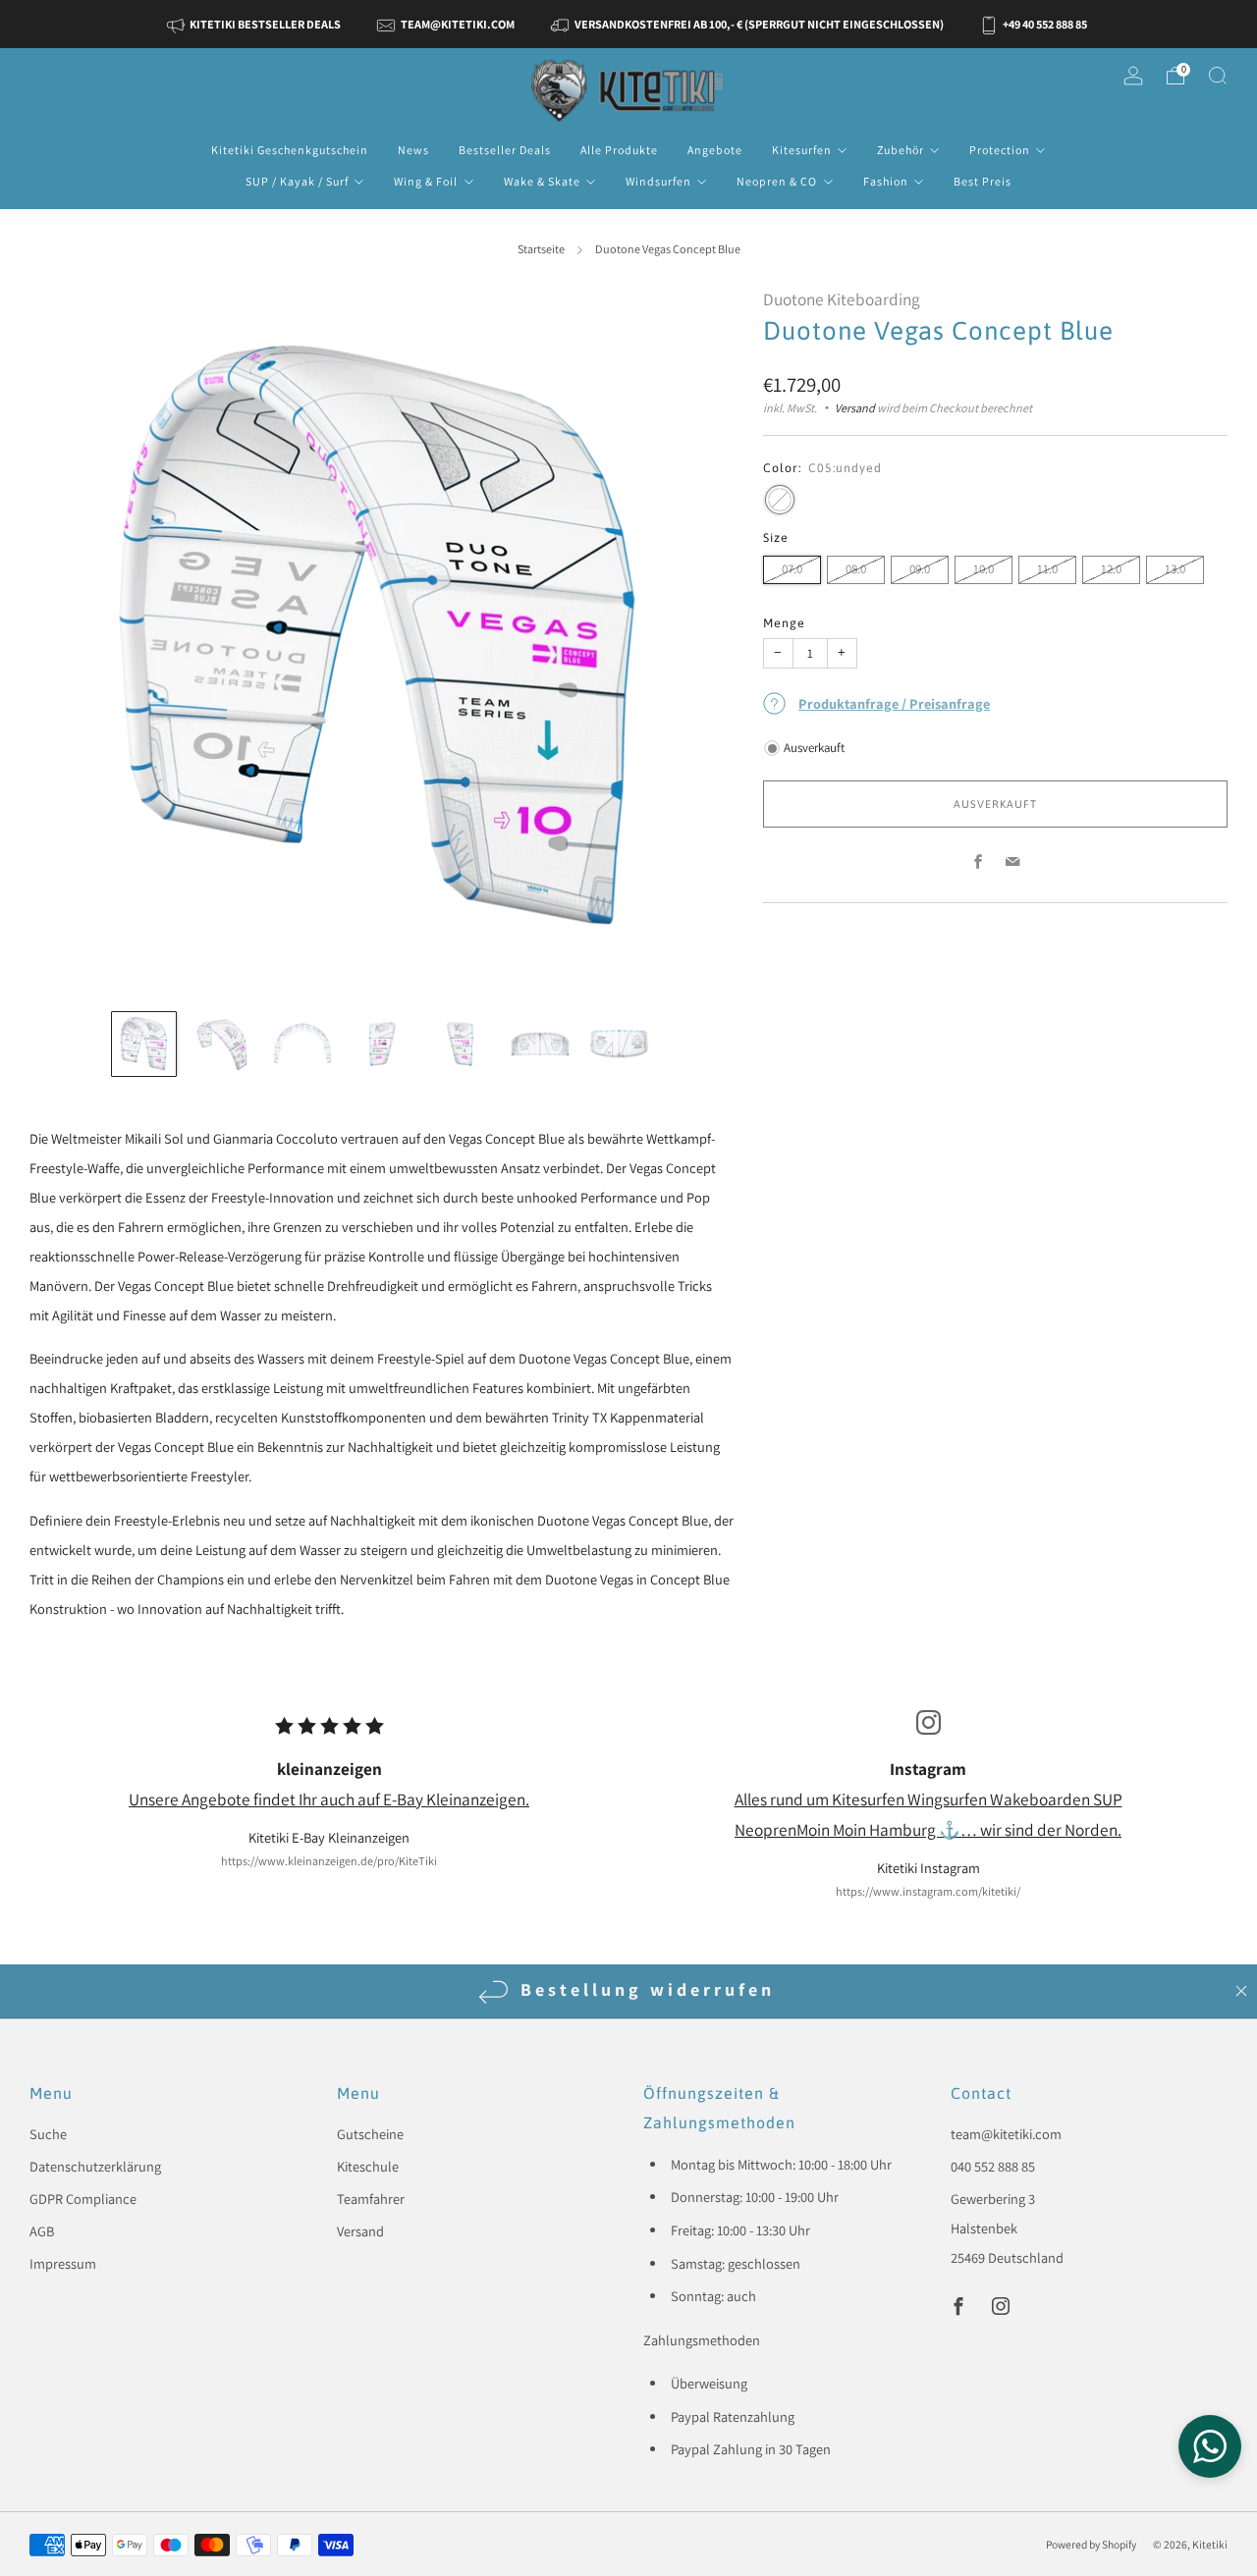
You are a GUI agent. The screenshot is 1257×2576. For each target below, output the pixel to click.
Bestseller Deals (505, 150)
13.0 (1175, 569)
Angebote (715, 150)
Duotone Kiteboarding (842, 299)
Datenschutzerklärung (95, 2166)
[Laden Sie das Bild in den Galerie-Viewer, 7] (619, 1044)
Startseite (541, 249)
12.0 (1111, 569)
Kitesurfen (802, 150)
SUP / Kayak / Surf (297, 181)
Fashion (886, 181)
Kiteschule (368, 2166)
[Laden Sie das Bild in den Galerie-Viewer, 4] (381, 1044)
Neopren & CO (777, 181)
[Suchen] (1218, 76)
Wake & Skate (542, 181)
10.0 (984, 569)
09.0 (920, 569)
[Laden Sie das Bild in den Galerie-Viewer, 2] (223, 1044)
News (413, 150)
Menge (784, 623)
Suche (48, 2134)
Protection (1000, 150)
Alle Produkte (619, 150)
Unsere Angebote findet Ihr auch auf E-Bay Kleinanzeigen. (329, 1799)
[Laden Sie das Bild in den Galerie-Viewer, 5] (461, 1044)
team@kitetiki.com (1006, 2134)
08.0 (856, 569)
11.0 (1047, 569)
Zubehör (901, 150)
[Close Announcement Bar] (1241, 1991)
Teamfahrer (371, 2199)
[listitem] (256, 24)
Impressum (63, 2263)
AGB (42, 2231)
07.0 (792, 569)
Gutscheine (370, 2134)
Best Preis (983, 181)
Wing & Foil (426, 181)
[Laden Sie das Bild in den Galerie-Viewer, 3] (302, 1044)
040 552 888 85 (993, 2166)
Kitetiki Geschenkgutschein (290, 150)
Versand (855, 408)
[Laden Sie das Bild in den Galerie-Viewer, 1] (143, 1044)
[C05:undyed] (780, 500)
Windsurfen (658, 181)
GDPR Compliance (83, 2199)
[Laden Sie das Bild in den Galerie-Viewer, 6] (540, 1044)
